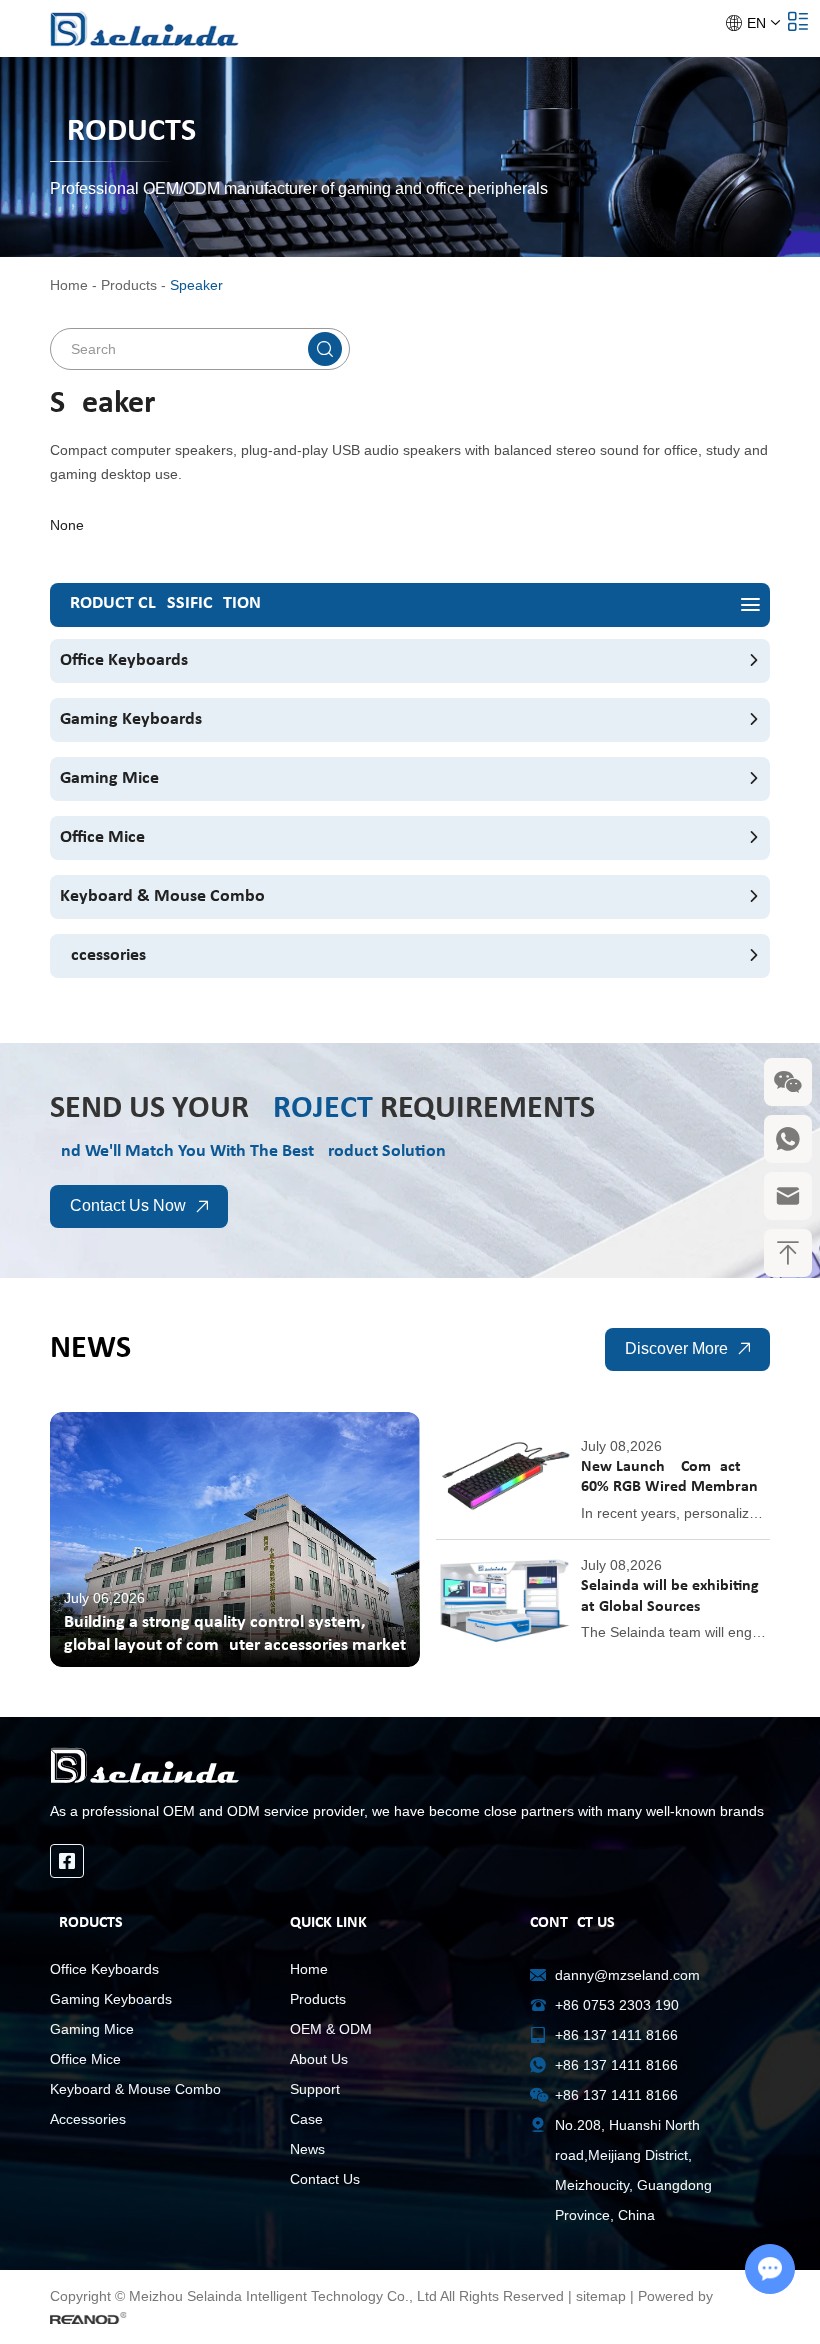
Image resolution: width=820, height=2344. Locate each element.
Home (69, 285)
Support (315, 2089)
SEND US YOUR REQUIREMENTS (322, 1109)
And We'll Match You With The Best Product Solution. (250, 1151)
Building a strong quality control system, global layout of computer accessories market (235, 1634)
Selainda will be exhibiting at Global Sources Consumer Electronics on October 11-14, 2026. (670, 1598)
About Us (319, 2059)
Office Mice (102, 837)
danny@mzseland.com (627, 1975)
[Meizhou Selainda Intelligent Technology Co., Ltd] (145, 28)
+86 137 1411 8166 (616, 2065)
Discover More (676, 1348)
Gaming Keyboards (131, 719)
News (90, 1349)
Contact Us (325, 2179)
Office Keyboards (124, 660)
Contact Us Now (128, 1205)
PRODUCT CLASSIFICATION (160, 603)
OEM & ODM (331, 2029)
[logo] (410, 1765)
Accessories (103, 955)
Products (129, 285)
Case (306, 2119)
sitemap (601, 2296)
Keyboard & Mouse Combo (162, 896)
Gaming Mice (109, 778)
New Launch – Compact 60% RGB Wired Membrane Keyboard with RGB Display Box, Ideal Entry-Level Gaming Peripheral (674, 1479)
